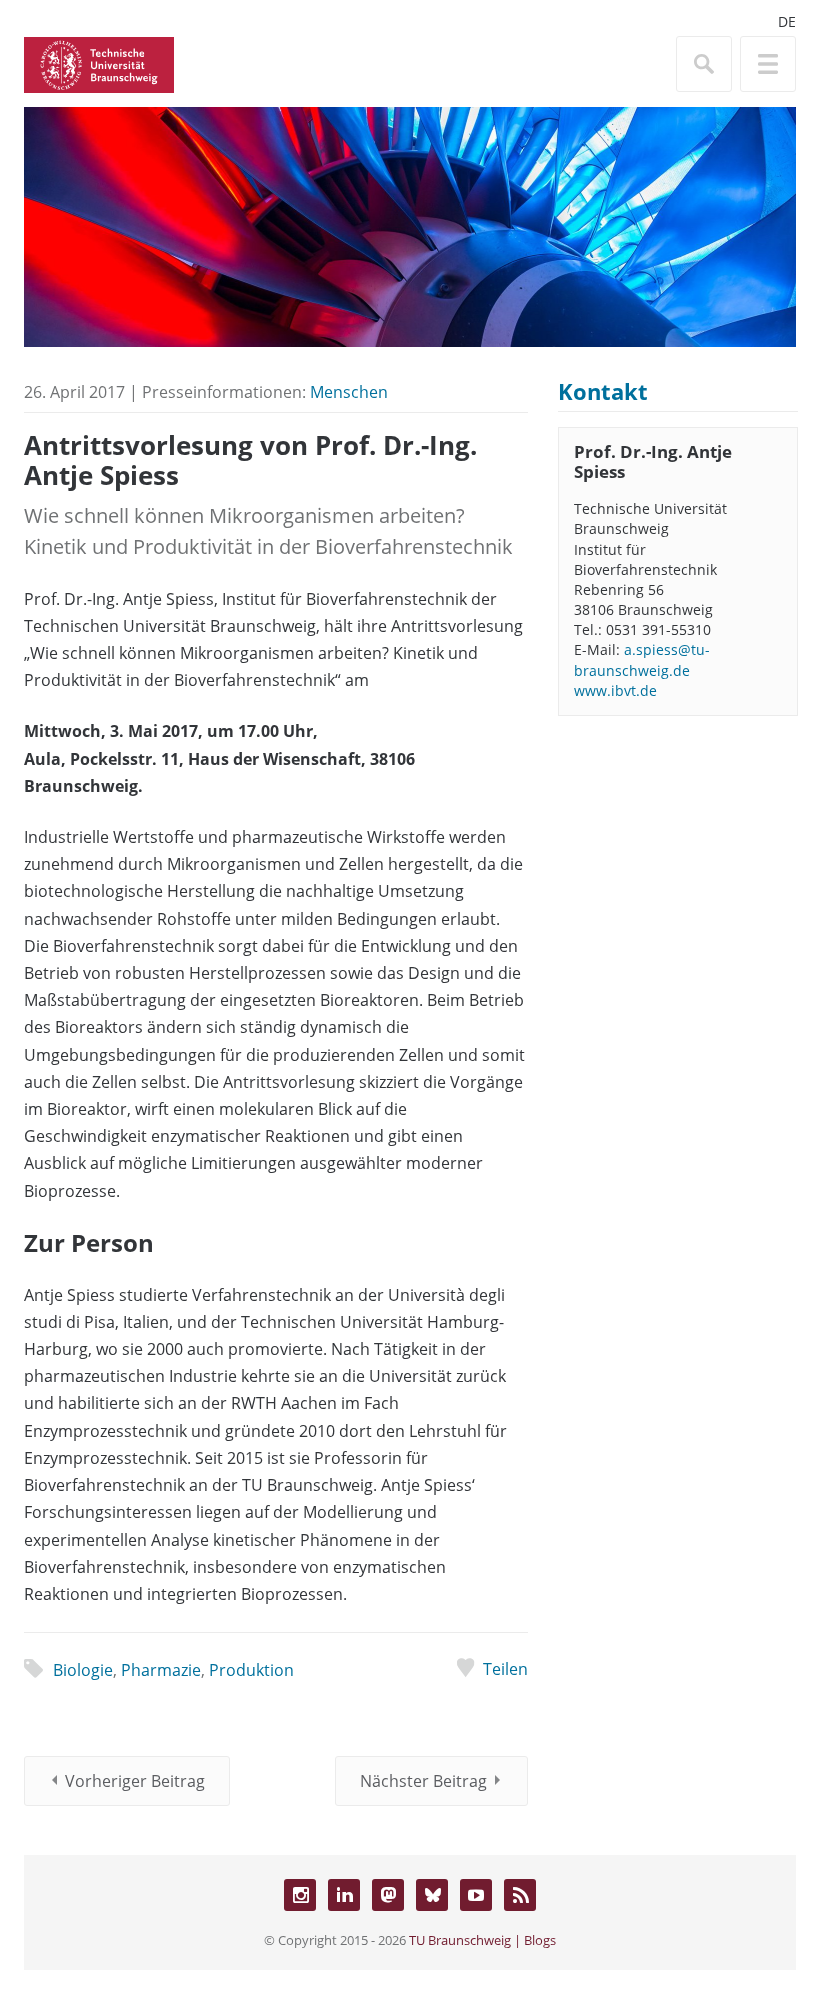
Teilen (505, 1669)
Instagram (300, 1895)
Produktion (251, 1670)
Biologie (83, 1670)
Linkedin (344, 1895)
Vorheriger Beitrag (135, 1781)
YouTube (476, 1895)
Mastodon (388, 1895)
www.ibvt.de (615, 690)
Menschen (349, 392)
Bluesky (432, 1895)
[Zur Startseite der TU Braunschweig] (99, 63)
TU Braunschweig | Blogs (482, 1940)
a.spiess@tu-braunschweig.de (642, 659)
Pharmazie (161, 1670)
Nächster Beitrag (423, 1781)
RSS (520, 1895)
